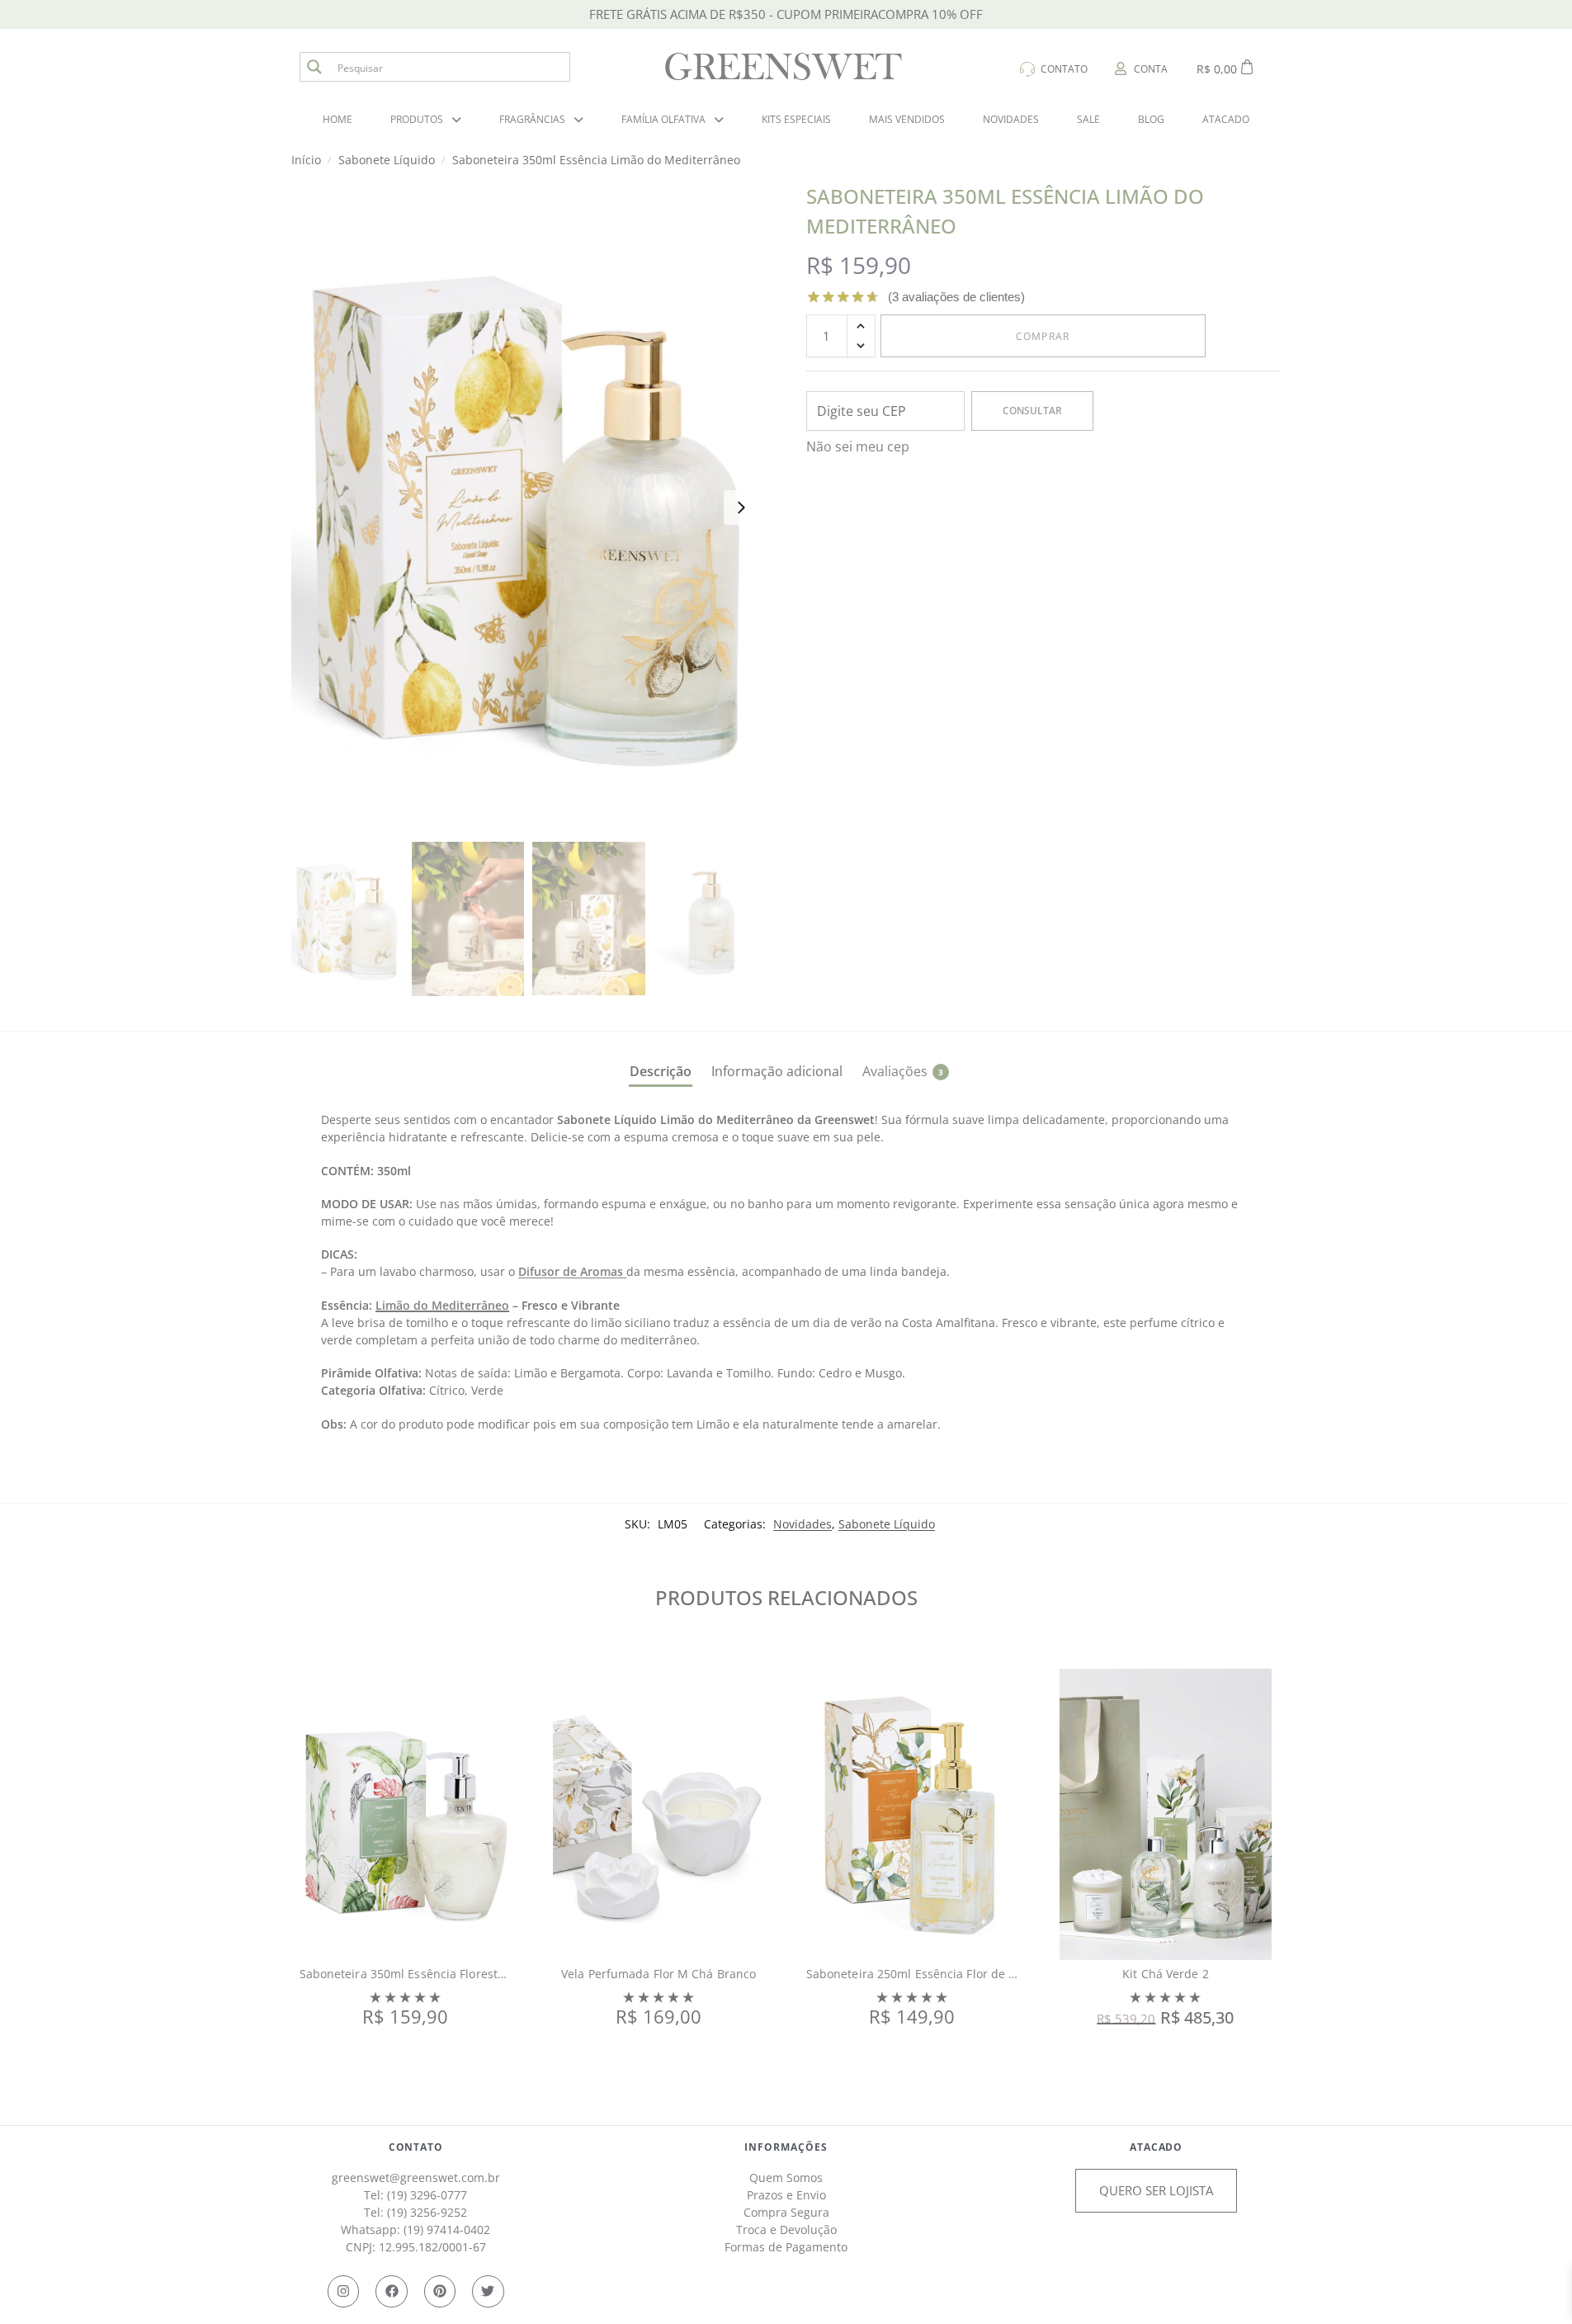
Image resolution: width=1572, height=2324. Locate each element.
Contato (1064, 69)
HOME (338, 119)
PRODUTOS (417, 119)
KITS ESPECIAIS (796, 119)
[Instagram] (343, 2291)
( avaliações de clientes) (956, 297)
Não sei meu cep (858, 446)
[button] (861, 326)
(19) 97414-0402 (447, 2230)
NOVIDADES (1011, 119)
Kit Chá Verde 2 (1166, 1974)
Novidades (803, 1524)
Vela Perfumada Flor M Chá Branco (659, 1974)
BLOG (1151, 119)
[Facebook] (391, 2291)
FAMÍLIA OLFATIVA (663, 119)
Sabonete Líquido (887, 1524)
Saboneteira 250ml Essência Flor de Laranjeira (936, 1974)
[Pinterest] (440, 2291)
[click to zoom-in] (529, 507)
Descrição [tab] (661, 1071)
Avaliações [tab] (903, 1071)
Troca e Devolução (786, 2230)
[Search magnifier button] (314, 67)
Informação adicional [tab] (777, 1071)
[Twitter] (488, 2291)
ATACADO (1226, 119)
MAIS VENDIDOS (907, 119)
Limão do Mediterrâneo (442, 1305)
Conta (1151, 69)
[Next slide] (741, 508)
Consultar (1032, 411)
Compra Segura (786, 2212)
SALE (1088, 119)
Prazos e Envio (786, 2195)
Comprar (1043, 336)
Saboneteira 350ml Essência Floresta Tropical (426, 1974)
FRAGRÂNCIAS (532, 119)
